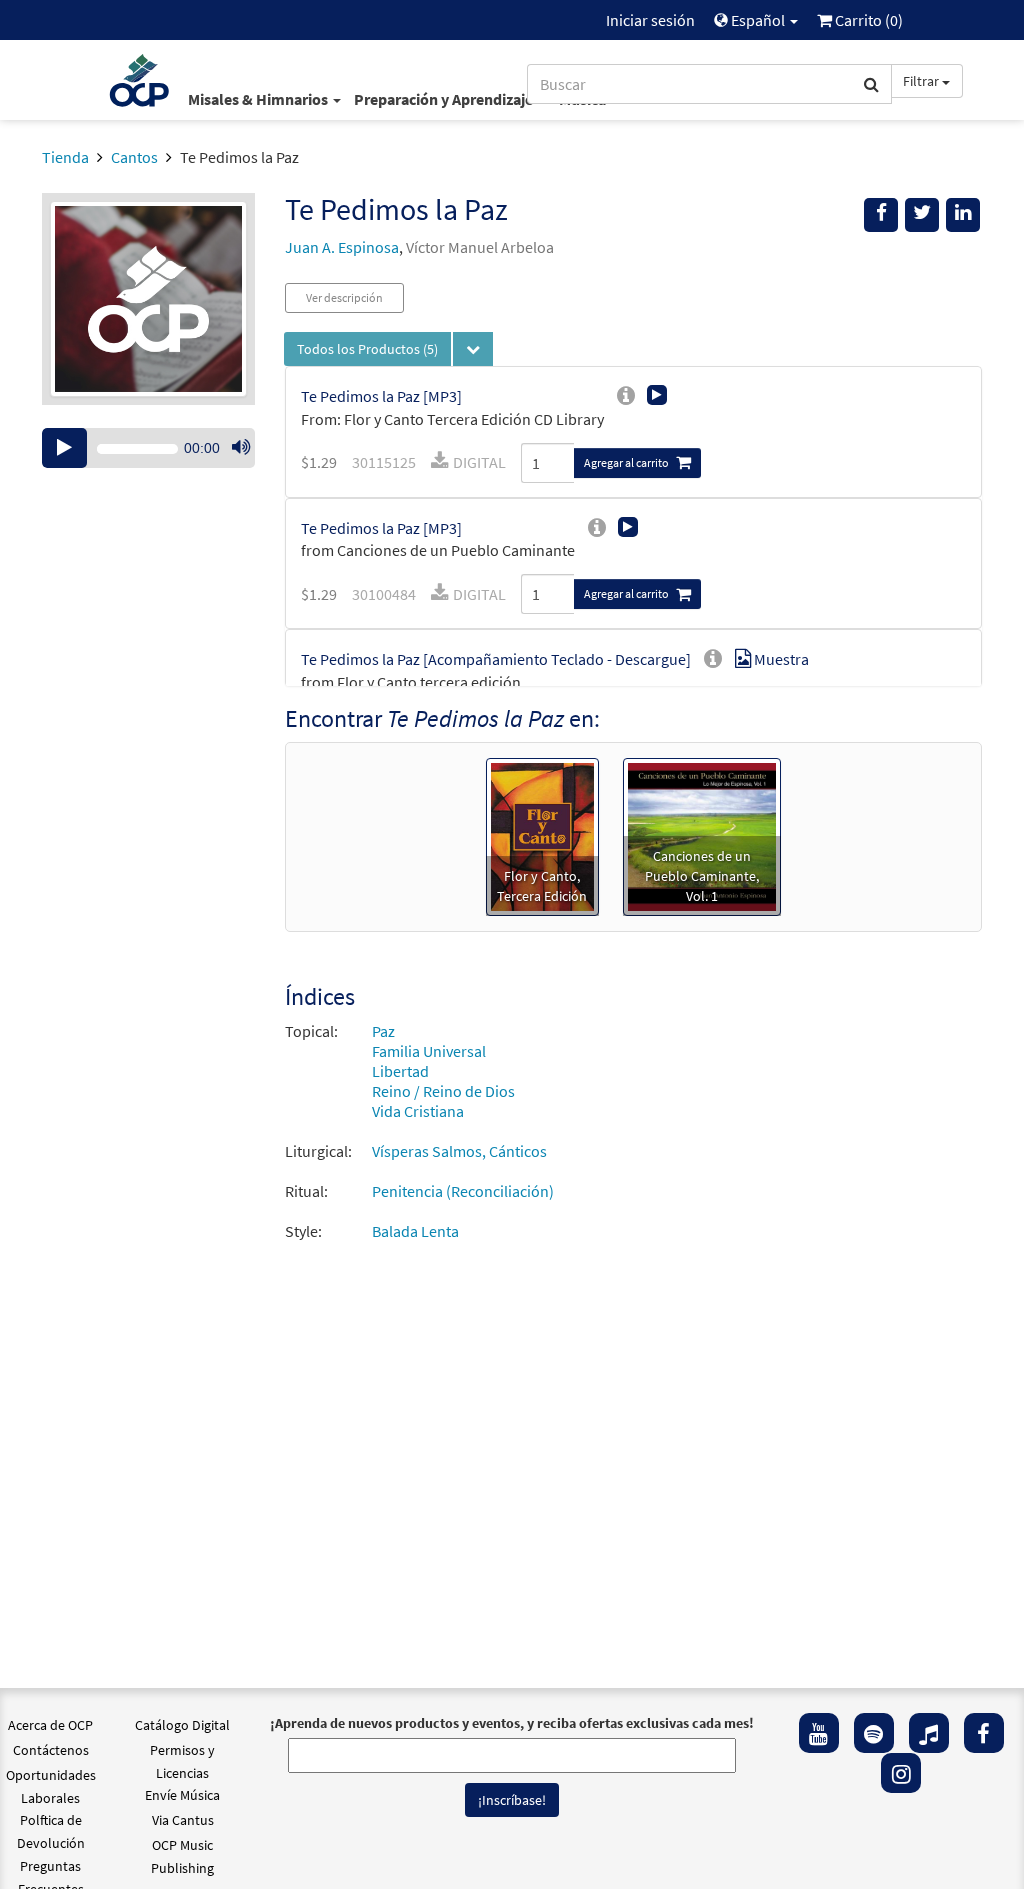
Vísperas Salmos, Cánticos (459, 1151)
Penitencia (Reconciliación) (463, 1191)
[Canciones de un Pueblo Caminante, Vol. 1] (702, 835)
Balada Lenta (415, 1231)
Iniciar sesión (650, 20)
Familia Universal (429, 1051)
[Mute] (241, 448)
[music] (929, 1733)
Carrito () (867, 20)
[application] (148, 448)
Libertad (400, 1071)
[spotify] (874, 1733)
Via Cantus (183, 1820)
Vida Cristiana (418, 1111)
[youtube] (819, 1733)
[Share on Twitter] (922, 215)
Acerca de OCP (50, 1725)
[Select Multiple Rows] (473, 349)
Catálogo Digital (182, 1725)
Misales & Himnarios (259, 99)
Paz (383, 1031)
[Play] (64, 448)
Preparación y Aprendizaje (445, 99)
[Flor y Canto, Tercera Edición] (542, 835)
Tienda (65, 157)
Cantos (134, 157)
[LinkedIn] (963, 215)
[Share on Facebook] (881, 215)
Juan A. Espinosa (342, 247)
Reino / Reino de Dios (443, 1091)
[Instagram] (901, 1773)
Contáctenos (51, 1750)
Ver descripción (344, 297)
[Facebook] (984, 1733)
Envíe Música (182, 1795)
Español (758, 20)
